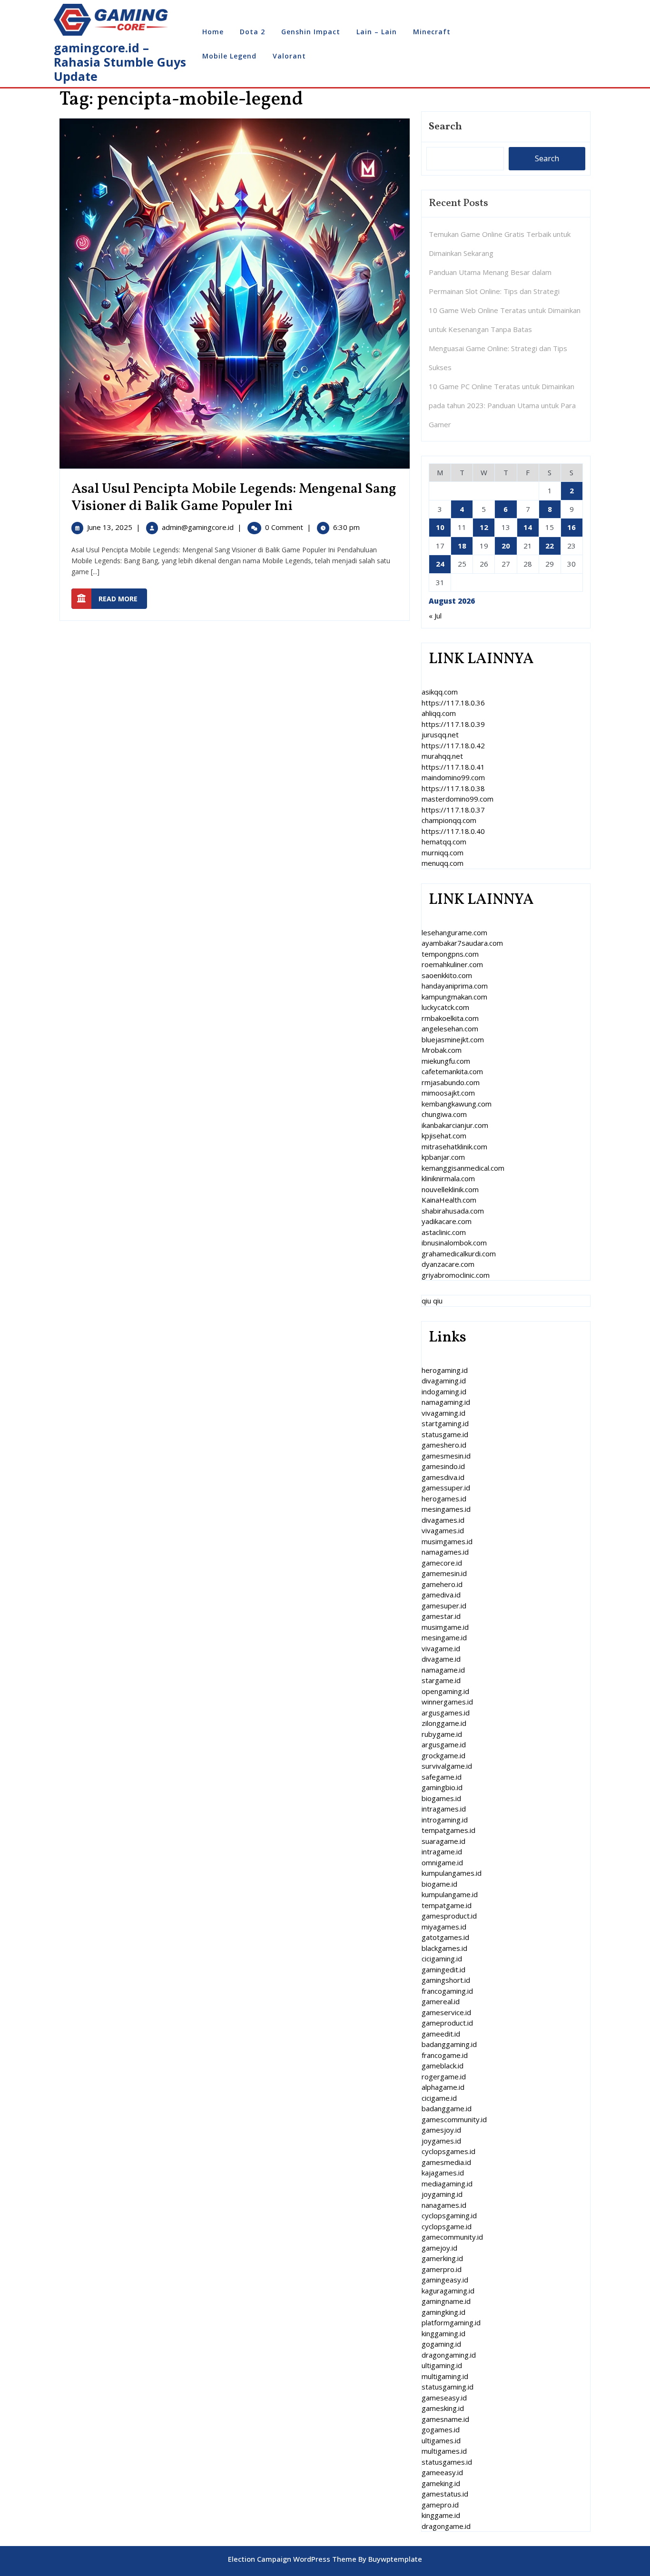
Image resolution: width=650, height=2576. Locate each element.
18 (462, 546)
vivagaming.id (443, 1413)
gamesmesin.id (446, 1456)
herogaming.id (445, 1370)
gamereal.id (441, 2001)
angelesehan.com (450, 1028)
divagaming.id (444, 1381)
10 (440, 527)
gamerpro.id (442, 2269)
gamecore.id (442, 1563)
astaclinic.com (444, 1232)
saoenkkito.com (447, 975)
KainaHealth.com (449, 1200)
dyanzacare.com (448, 1264)
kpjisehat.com (444, 1136)
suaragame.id (443, 1841)
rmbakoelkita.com (450, 1018)
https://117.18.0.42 (453, 745)
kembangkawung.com (457, 1104)
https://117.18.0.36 (453, 703)
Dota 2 (252, 32)
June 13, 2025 (110, 527)
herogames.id (444, 1499)
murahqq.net (442, 756)
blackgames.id (444, 1948)
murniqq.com (443, 852)
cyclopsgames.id (448, 2151)
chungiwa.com (444, 1114)
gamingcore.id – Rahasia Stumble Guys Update (120, 62)
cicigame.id (439, 2098)
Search (445, 127)
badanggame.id (447, 2108)
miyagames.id (444, 1927)
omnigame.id (442, 1862)
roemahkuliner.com (452, 964)
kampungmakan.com (454, 997)
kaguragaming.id (448, 2291)
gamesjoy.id (441, 2130)
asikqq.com (440, 692)
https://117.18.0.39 (453, 724)
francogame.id (445, 2055)
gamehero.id (442, 1584)
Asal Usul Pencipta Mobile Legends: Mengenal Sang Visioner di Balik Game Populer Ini (234, 498)
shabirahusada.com (453, 1211)
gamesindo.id (443, 1466)
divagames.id (443, 1520)
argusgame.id (444, 1744)
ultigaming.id (442, 2365)
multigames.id (444, 2451)
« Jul (435, 616)
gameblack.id (443, 2066)
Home (213, 32)
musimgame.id (445, 1627)
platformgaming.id (451, 2322)
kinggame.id (441, 2515)
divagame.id (441, 1659)
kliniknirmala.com (448, 1178)
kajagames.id (443, 2173)
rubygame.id (442, 1734)
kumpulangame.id (450, 1894)
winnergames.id (447, 1702)
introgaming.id (445, 1820)
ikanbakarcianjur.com (455, 1125)
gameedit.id (441, 2034)
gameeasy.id (442, 2472)
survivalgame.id (447, 1766)
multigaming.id (445, 2376)
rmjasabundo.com (451, 1082)
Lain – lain (377, 32)
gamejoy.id (439, 2248)
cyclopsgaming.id (449, 2215)
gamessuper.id (446, 1488)
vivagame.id (441, 1648)
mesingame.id (444, 1637)
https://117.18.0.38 (453, 788)
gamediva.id (441, 1595)
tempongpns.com (450, 954)
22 (550, 546)
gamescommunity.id (454, 2119)
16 (571, 527)
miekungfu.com (446, 1061)
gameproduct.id (447, 2023)
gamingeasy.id (445, 2280)
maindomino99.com (453, 777)
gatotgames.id (445, 1937)
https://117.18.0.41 (453, 767)
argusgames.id (446, 1713)
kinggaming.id (443, 2333)
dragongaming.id (449, 2355)
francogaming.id (447, 1991)
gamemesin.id (444, 1573)
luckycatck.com (445, 1007)
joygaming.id (442, 2194)
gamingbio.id (442, 1787)
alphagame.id (443, 2087)
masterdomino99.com (458, 799)
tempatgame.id (447, 1905)
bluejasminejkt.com (453, 1039)
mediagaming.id (447, 2184)
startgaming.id (445, 1423)
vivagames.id (443, 1530)
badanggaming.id (449, 2044)
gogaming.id (441, 2344)
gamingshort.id (446, 1980)
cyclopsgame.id (447, 2226)
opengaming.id (445, 1691)
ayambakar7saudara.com (462, 943)
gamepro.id (440, 2505)
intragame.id (442, 1851)
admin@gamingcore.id (198, 527)
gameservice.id (446, 2012)
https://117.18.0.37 (453, 810)
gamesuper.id (444, 1606)
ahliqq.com (439, 713)
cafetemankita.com (452, 1071)
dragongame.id (446, 2526)
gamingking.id (443, 2312)
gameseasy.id (444, 2398)
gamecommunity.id (452, 2237)
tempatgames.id (448, 1830)
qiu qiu (432, 1301)
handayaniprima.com (455, 986)
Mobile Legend (229, 56)
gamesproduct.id (449, 1916)
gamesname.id (445, 2419)
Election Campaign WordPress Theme (292, 2559)
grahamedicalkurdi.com (459, 1254)
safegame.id (442, 1777)
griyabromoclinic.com (456, 1275)
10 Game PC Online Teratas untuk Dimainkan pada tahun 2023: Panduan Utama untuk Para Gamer (502, 405)
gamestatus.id (445, 2494)
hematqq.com (444, 842)
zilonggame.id (444, 1723)
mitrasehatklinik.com (454, 1146)
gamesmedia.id (446, 2162)
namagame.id (443, 1670)
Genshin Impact (311, 32)
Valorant (289, 56)
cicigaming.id (442, 1959)
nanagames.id (444, 2205)
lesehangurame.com (454, 932)
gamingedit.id (443, 1969)
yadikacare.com (447, 1221)
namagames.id (445, 1552)
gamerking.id (442, 2258)
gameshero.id (444, 1445)
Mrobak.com (442, 1050)
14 (528, 527)
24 (440, 564)
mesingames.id (446, 1509)
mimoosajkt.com (448, 1093)
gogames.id (441, 2429)
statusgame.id (445, 1434)
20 (506, 546)
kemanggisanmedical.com (463, 1168)
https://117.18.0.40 (453, 831)
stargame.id (441, 1680)
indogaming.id (444, 1391)
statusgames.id (447, 2462)
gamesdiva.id (443, 1477)
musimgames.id (447, 1541)
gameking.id (441, 2483)
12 (484, 527)
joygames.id (441, 2141)
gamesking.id (443, 2408)
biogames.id (441, 1798)
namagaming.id (446, 1402)
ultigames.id (441, 2440)
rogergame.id (444, 2076)
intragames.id (444, 1809)
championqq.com (449, 820)
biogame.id (439, 1884)
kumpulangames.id (452, 1873)
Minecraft (432, 32)
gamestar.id (441, 1616)
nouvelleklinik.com (450, 1189)
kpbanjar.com (443, 1157)
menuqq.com (443, 863)
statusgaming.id (448, 2387)
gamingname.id (446, 2301)
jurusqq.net (440, 735)
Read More (123, 598)
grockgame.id (443, 1755)
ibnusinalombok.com (454, 1243)
